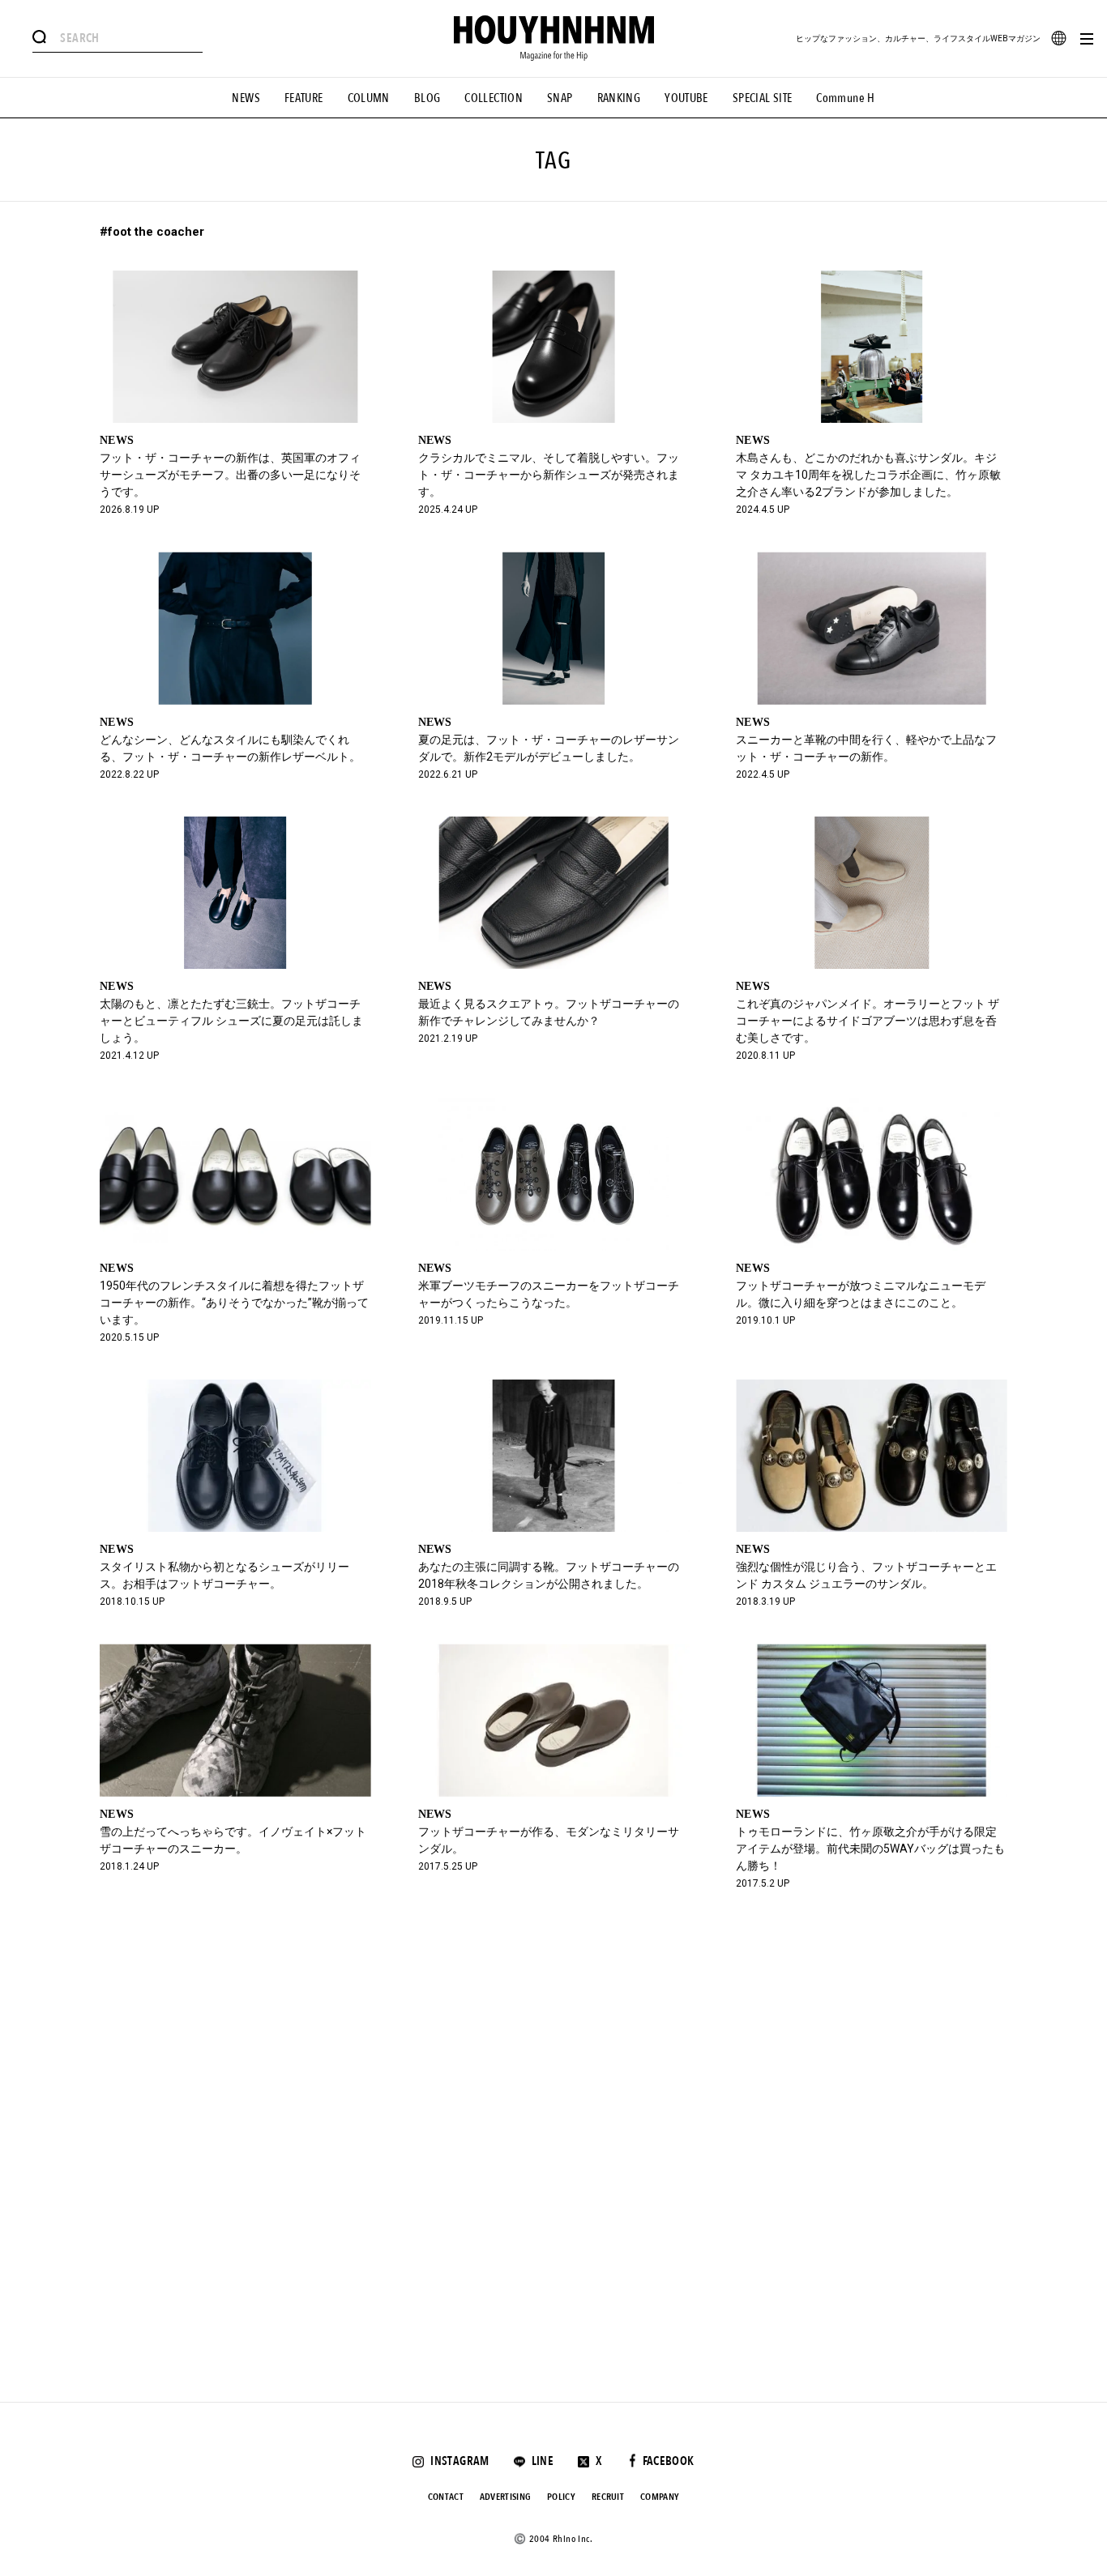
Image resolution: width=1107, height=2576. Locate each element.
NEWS (246, 98)
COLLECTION (494, 98)
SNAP (560, 98)
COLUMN (369, 98)
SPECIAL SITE (763, 98)
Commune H (845, 98)
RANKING (619, 98)
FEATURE (304, 98)
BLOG (427, 98)
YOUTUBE (686, 98)
